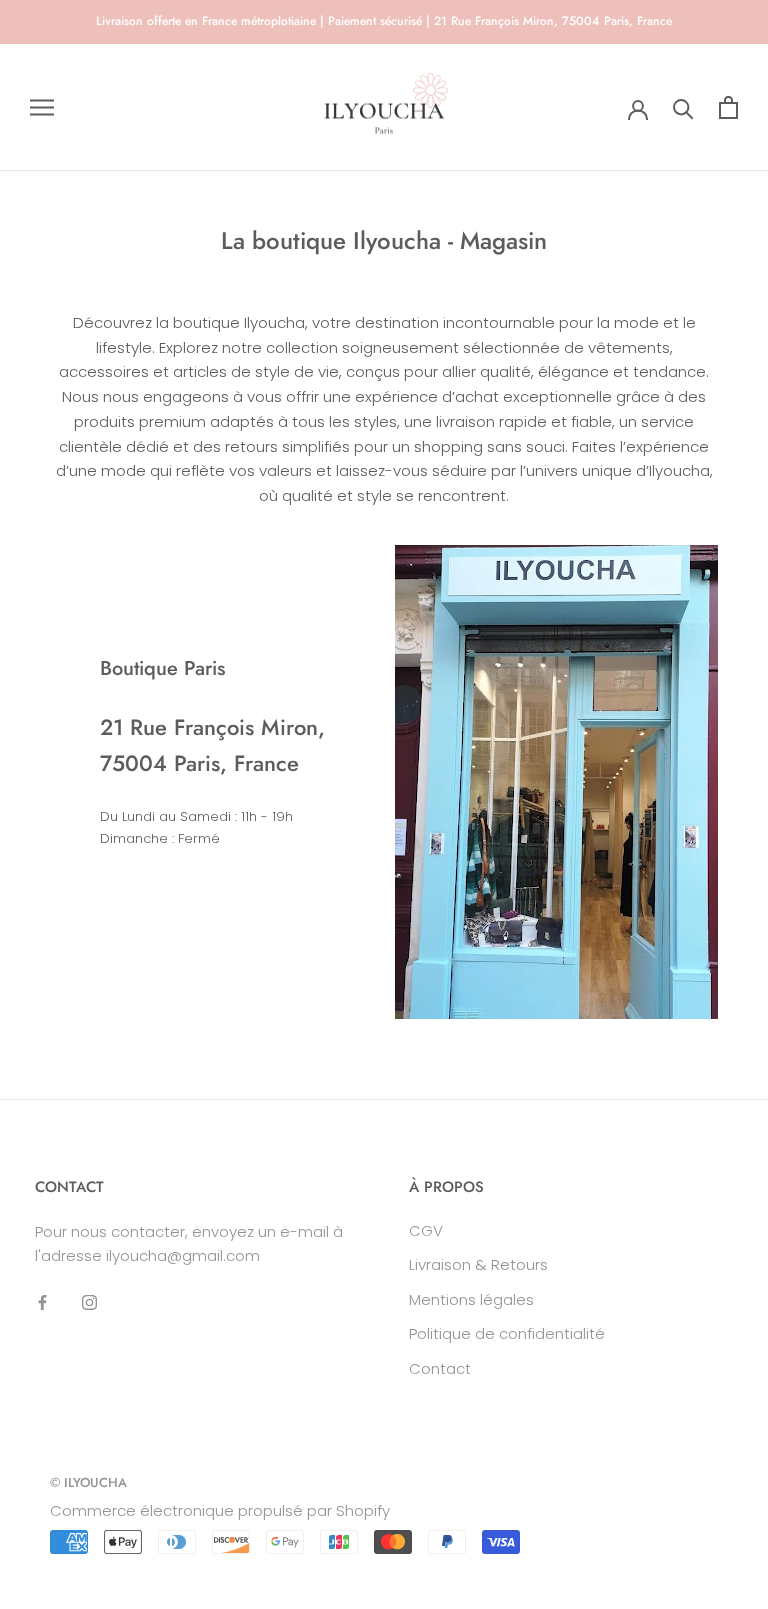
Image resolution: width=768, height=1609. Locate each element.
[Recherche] (683, 107)
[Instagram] (89, 1301)
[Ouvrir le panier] (728, 107)
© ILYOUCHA (88, 1482)
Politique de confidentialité (507, 1333)
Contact (440, 1368)
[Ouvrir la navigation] (42, 107)
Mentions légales (471, 1299)
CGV (426, 1230)
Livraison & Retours (478, 1264)
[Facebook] (42, 1301)
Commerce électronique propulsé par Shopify (220, 1510)
